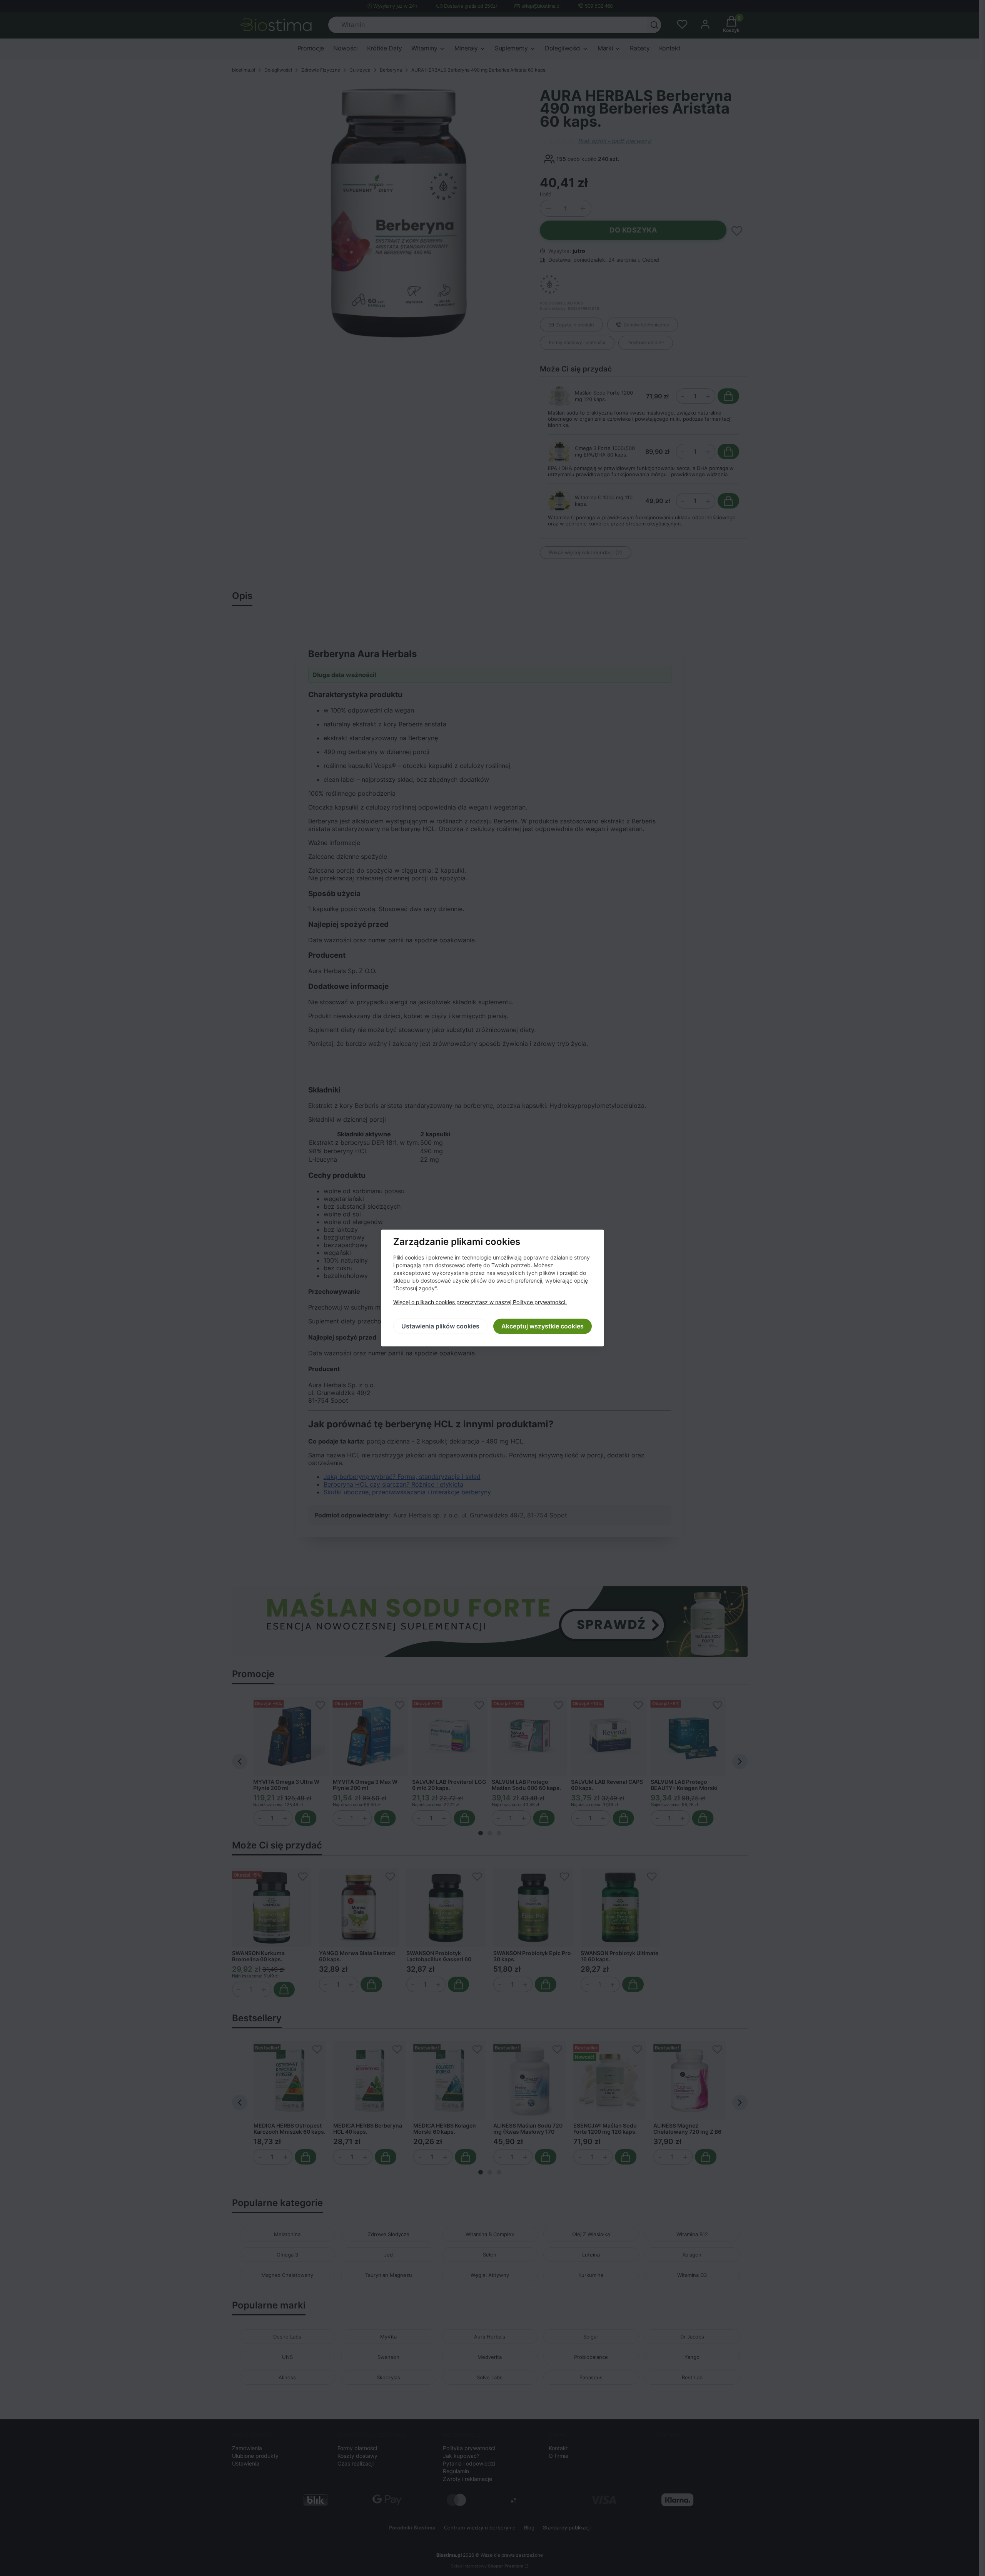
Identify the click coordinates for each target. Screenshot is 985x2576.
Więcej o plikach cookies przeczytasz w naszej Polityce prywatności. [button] (480, 1302)
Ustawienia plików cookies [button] (440, 1326)
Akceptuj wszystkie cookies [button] (543, 1326)
